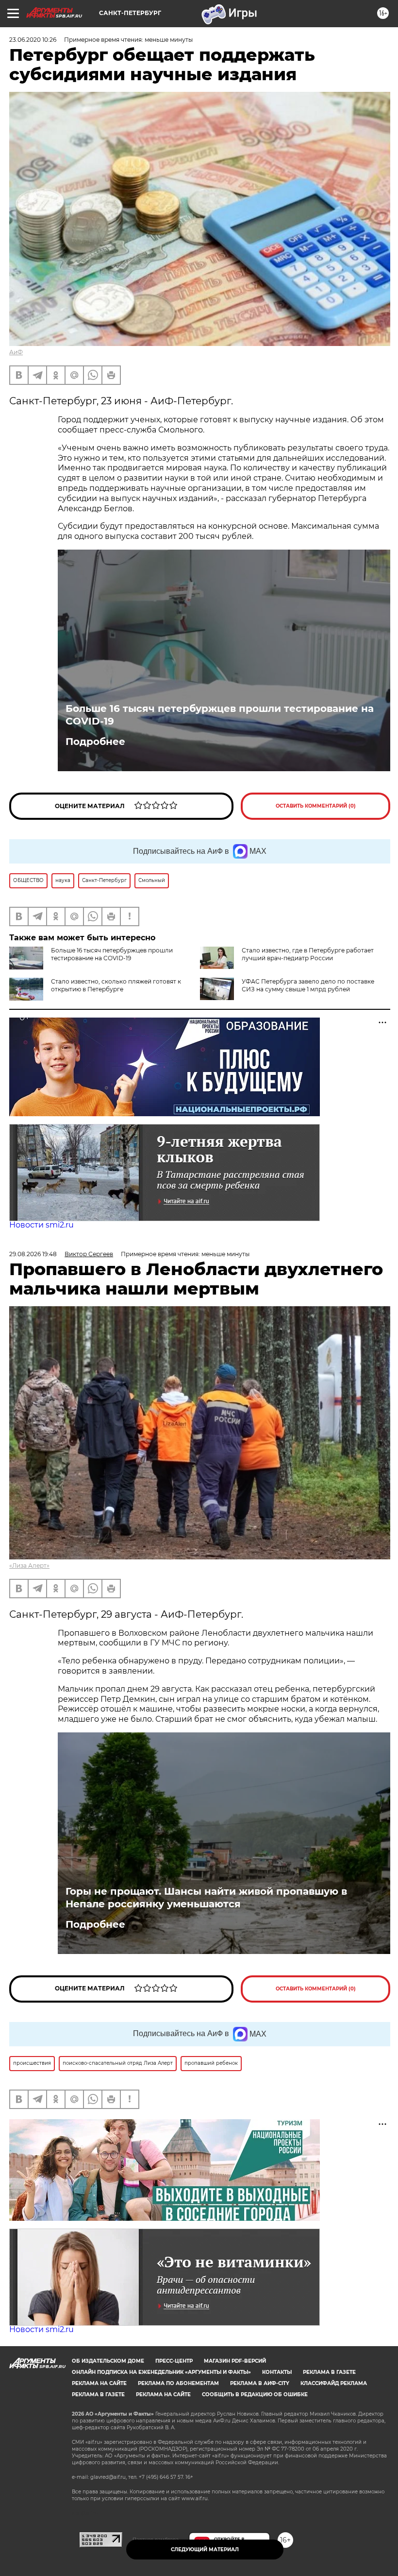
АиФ (16, 352)
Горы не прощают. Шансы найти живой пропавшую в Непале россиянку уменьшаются (206, 1898)
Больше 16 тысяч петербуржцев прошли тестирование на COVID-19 (220, 715)
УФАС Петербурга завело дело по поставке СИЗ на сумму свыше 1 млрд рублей (308, 985)
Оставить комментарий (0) (316, 806)
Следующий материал (205, 2550)
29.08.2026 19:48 (33, 1254)
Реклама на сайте (99, 2383)
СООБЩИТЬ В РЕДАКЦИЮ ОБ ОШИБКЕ (255, 2394)
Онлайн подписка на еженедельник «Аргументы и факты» (161, 2372)
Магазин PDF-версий (235, 2361)
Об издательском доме (108, 2361)
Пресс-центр (174, 2361)
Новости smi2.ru (41, 1225)
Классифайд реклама (334, 2383)
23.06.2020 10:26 (33, 40)
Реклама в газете (329, 2372)
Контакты (277, 2372)
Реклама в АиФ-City (260, 2383)
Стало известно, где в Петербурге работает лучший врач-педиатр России (308, 954)
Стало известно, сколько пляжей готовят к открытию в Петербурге (116, 985)
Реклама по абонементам (178, 2383)
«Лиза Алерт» (29, 1565)
